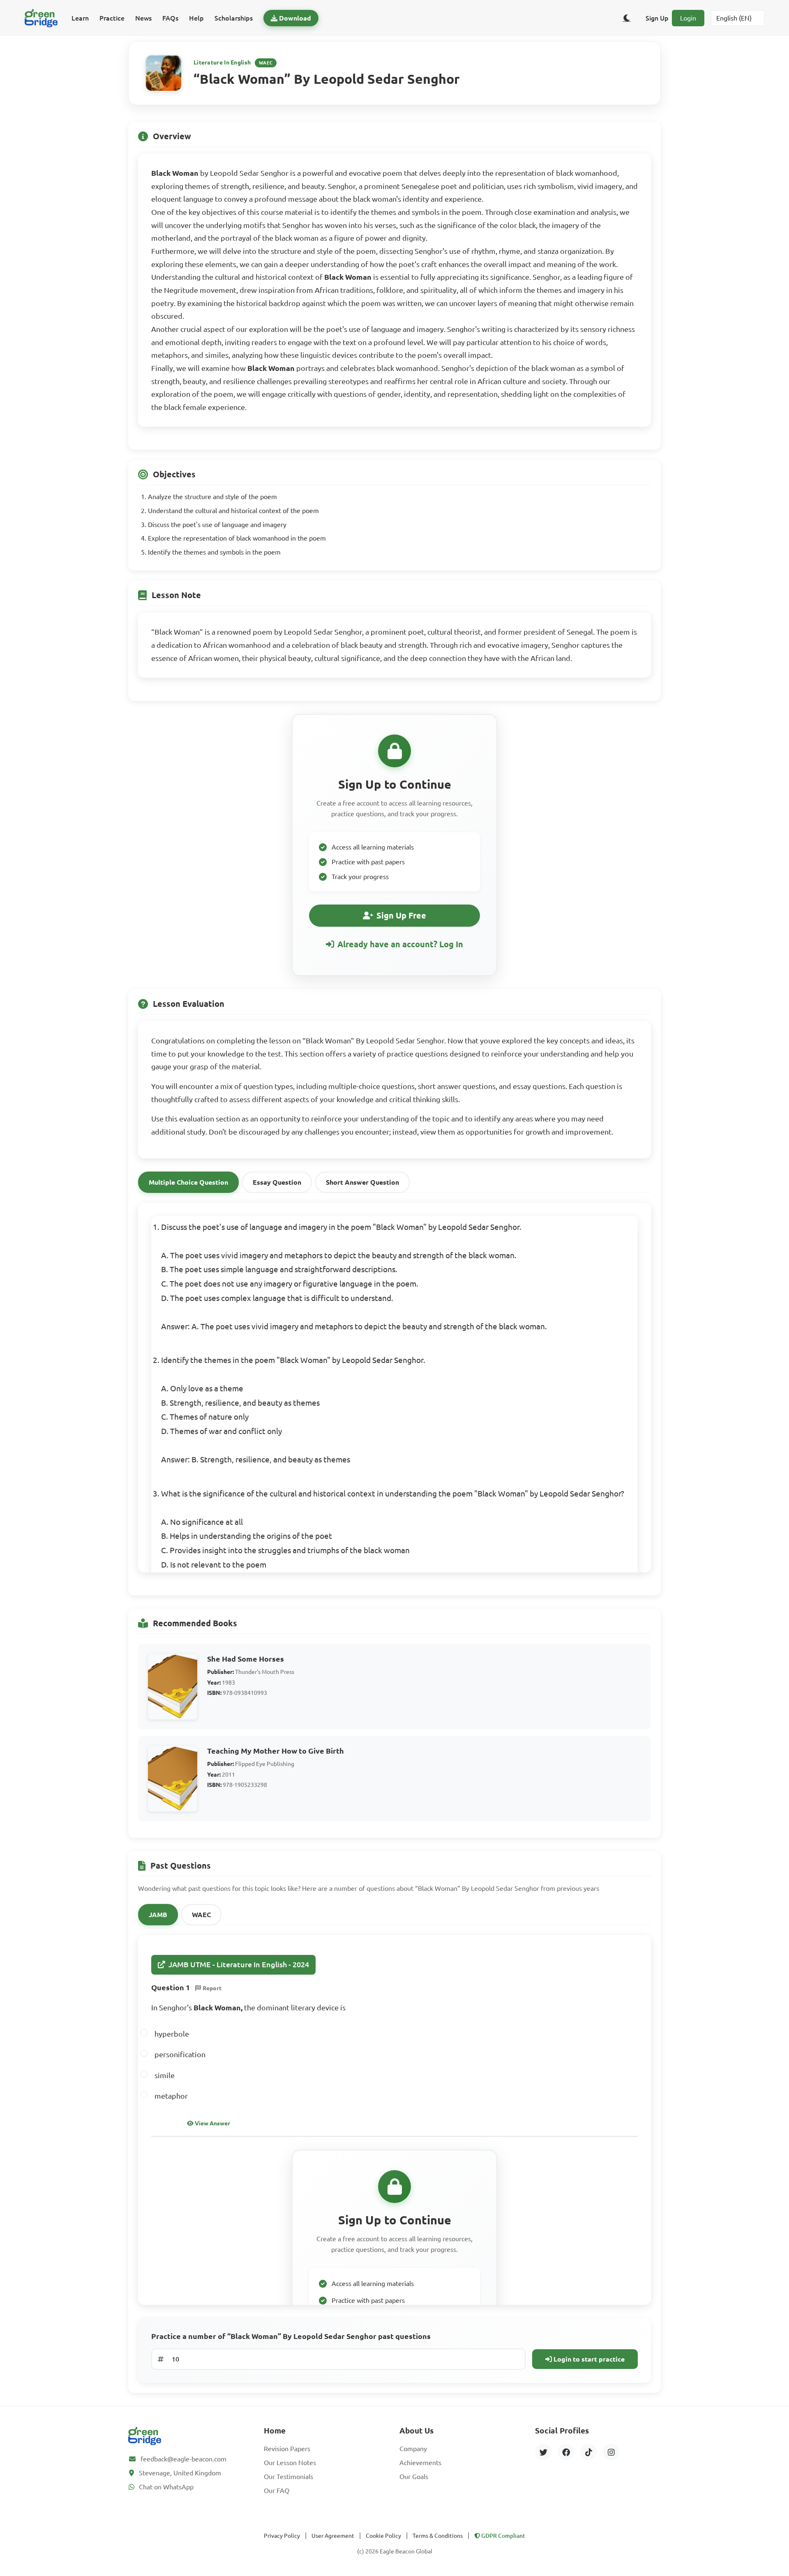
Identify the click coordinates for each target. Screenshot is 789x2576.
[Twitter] (543, 2452)
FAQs (170, 18)
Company (413, 2449)
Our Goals (414, 2477)
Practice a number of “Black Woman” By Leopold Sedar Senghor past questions (291, 2336)
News (143, 18)
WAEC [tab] (201, 1915)
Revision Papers (287, 2449)
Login (688, 18)
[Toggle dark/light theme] (627, 18)
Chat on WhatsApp (166, 2487)
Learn (80, 18)
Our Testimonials (288, 2477)
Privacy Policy (282, 2536)
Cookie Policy (383, 2536)
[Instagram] (611, 2452)
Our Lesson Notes (290, 2463)
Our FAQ (277, 2491)
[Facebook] (566, 2452)
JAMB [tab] (158, 1915)
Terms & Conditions (438, 2536)
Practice (112, 18)
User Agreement (333, 2536)
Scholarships (234, 18)
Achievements (420, 2463)
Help (196, 18)
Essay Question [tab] (277, 1182)
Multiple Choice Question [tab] (188, 1182)
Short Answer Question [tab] (362, 1182)
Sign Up (657, 18)
